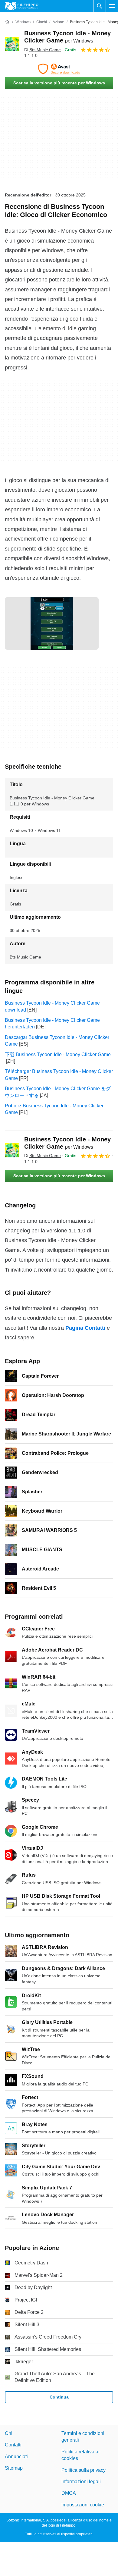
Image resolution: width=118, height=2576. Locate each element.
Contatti (13, 2445)
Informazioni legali (81, 2482)
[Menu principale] (112, 6)
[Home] (7, 22)
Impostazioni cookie (83, 2504)
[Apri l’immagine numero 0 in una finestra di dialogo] (52, 623)
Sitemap (14, 2468)
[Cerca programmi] (100, 6)
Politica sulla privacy (84, 2470)
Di (43, 50)
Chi (9, 2433)
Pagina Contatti (85, 1328)
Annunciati (16, 2456)
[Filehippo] (22, 6)
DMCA (69, 2493)
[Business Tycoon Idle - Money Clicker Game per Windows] (12, 44)
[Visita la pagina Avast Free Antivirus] (59, 69)
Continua (59, 2397)
